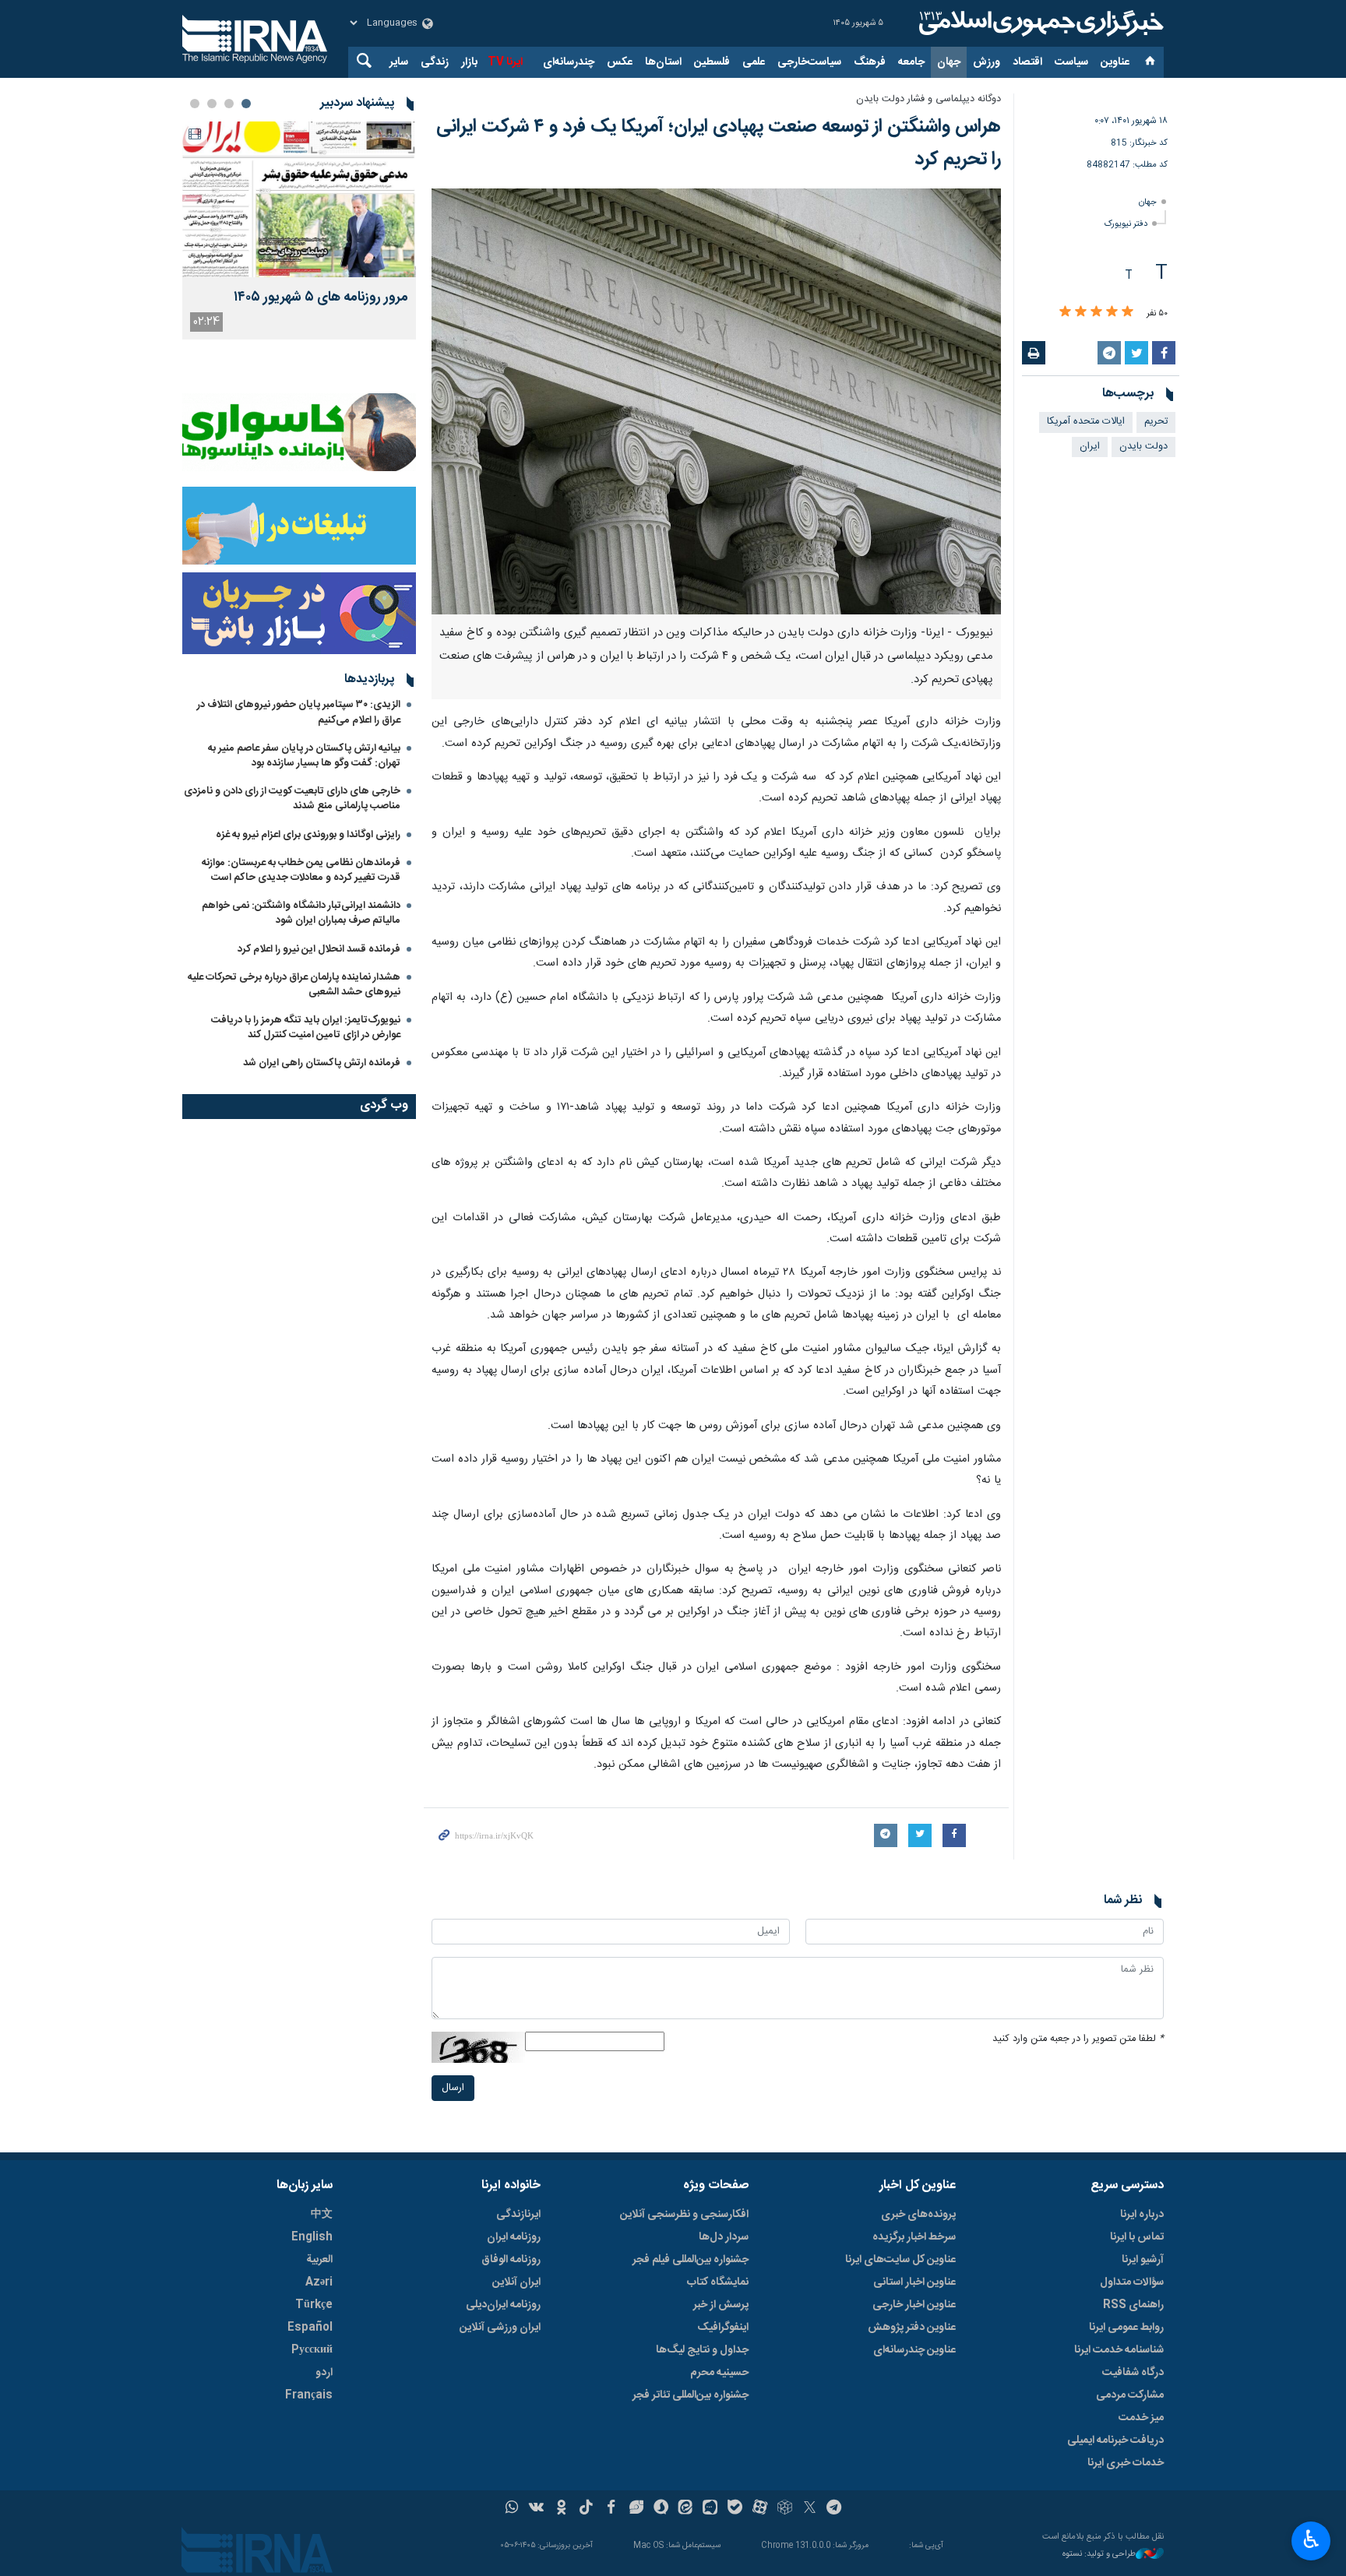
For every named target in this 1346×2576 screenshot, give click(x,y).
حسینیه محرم (719, 2373)
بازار (469, 62)
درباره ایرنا (1142, 2215)
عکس (620, 62)
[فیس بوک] (611, 2509)
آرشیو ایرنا (1143, 2260)
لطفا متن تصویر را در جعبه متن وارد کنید (1078, 2039)
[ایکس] (810, 2509)
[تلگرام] (835, 2509)
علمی (754, 62)
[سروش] (661, 2509)
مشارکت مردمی (1130, 2395)
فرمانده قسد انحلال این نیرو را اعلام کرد (319, 949)
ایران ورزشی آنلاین (500, 2328)
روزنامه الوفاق (511, 2260)
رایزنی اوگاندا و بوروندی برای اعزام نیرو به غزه (308, 835)
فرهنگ (870, 62)
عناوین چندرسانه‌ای (914, 2350)
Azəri (319, 2282)
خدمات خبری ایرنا (1126, 2463)
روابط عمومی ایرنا (1126, 2328)
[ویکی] (536, 2509)
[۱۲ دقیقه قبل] (299, 199)
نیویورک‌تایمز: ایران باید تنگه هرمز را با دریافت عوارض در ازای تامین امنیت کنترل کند (306, 1028)
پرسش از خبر (721, 2305)
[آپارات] (760, 2509)
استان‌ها (663, 62)
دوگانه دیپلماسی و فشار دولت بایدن (928, 99)
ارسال (453, 2088)
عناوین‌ (1115, 62)
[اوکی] (561, 2509)
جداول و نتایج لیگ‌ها (702, 2350)
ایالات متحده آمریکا (1086, 422)
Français (309, 2395)
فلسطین (712, 62)
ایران (1090, 447)
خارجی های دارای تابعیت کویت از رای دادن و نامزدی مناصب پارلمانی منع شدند (292, 799)
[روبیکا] (785, 2509)
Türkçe (314, 2305)
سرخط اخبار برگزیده (914, 2237)
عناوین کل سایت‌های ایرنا (900, 2260)
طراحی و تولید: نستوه (1099, 2555)
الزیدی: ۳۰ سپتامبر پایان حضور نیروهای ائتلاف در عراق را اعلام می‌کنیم (299, 712)
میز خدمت (1141, 2418)
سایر (399, 62)
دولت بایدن (1143, 447)
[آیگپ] (710, 2509)
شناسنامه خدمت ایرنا (1119, 2350)
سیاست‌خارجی (809, 62)
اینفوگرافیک (723, 2328)
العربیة (319, 2260)
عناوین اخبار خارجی (914, 2305)
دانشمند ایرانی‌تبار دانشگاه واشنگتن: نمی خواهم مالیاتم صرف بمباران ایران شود (301, 913)
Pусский (312, 2350)
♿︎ (1311, 2539)
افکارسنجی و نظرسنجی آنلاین (684, 2215)
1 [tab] (246, 104)
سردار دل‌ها (724, 2237)
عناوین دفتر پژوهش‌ (912, 2328)
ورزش (987, 62)
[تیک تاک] (586, 2509)
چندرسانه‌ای (569, 62)
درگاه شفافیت (1133, 2373)
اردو (324, 2373)
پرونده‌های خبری (918, 2215)
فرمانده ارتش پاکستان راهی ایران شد (322, 1063)
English (312, 2237)
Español (310, 2328)
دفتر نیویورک (1126, 224)
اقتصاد (1027, 62)
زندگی (435, 62)
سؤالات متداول (1132, 2282)
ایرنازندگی (518, 2215)
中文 (322, 2215)
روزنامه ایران (514, 2237)
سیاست (1071, 62)
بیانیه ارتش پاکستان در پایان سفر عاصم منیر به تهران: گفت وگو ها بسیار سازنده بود (304, 756)
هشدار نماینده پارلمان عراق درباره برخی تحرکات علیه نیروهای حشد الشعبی (294, 985)
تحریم (1156, 422)
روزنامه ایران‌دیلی (503, 2305)
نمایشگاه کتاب (718, 2282)
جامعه (911, 62)
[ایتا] (686, 2509)
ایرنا (1039, 23)
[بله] (735, 2509)
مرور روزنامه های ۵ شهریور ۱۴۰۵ (321, 298)
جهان (949, 62)
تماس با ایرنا (1137, 2237)
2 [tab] (229, 104)
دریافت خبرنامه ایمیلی (1115, 2441)
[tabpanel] (299, 231)
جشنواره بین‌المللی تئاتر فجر (691, 2395)
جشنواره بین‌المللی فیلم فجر (691, 2260)
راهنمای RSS (1133, 2305)
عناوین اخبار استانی (914, 2282)
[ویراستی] (636, 2509)
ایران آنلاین (516, 2282)
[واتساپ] (512, 2509)
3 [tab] (212, 104)
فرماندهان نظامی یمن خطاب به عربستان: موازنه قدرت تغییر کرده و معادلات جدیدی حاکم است (301, 870)
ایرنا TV (505, 62)
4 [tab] (195, 104)
